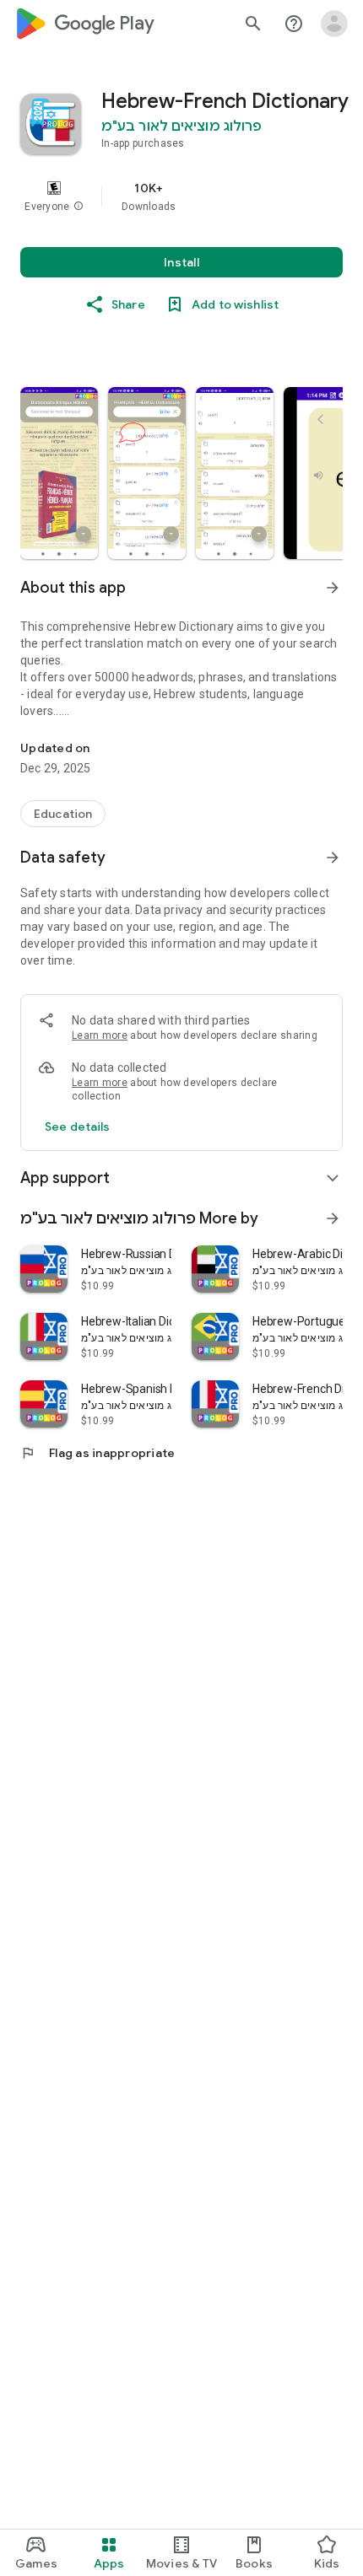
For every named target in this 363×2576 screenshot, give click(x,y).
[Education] (63, 814)
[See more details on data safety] (78, 1127)
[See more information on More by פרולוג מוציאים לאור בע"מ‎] (333, 1218)
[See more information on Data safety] (333, 858)
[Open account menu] (334, 24)
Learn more (100, 1035)
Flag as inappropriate (98, 1453)
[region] (181, 196)
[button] (79, 207)
